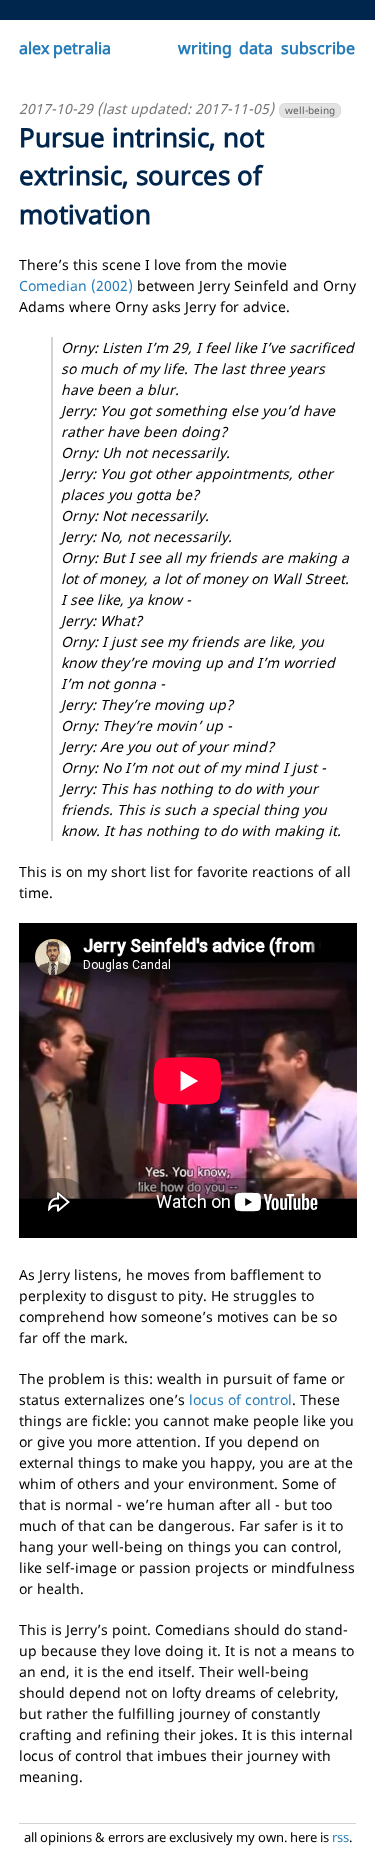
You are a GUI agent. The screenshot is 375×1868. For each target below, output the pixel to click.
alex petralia (65, 48)
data (256, 48)
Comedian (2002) (76, 285)
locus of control (240, 1399)
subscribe (318, 48)
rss (340, 1837)
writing (205, 48)
